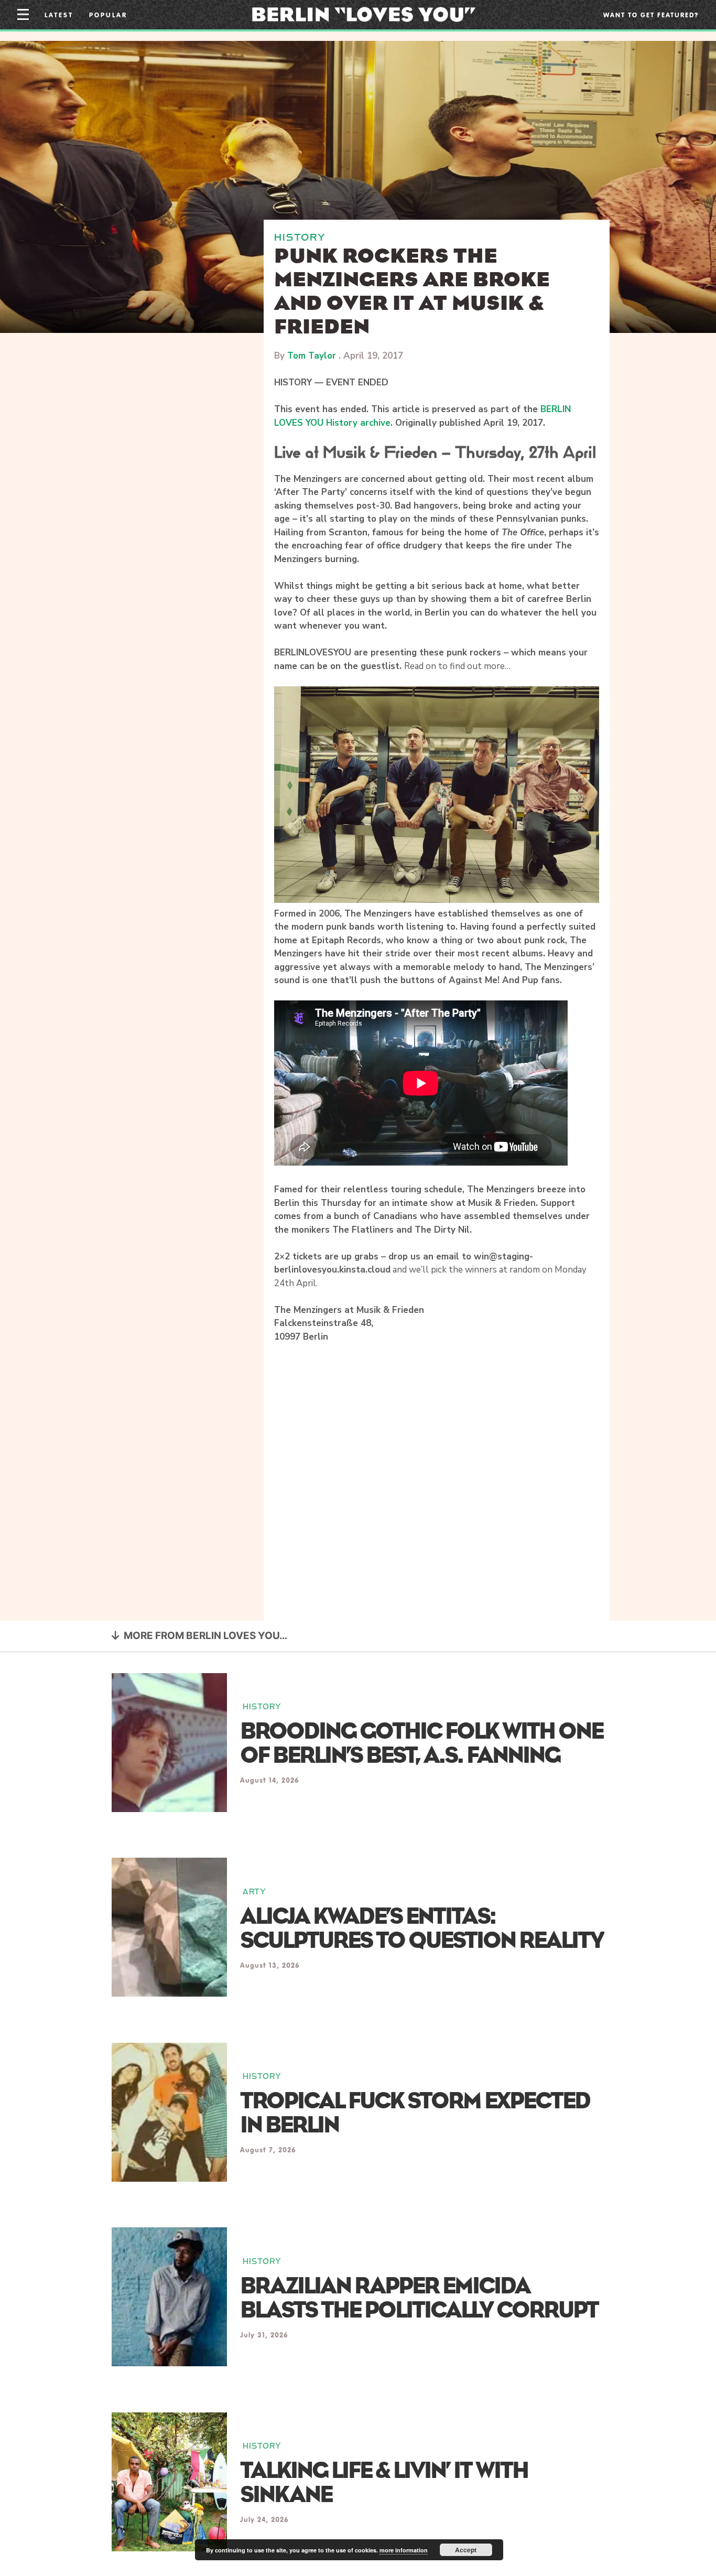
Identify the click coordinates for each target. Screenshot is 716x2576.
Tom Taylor (312, 356)
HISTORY (300, 237)
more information (404, 2550)
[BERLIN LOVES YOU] (364, 14)
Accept (466, 2550)
